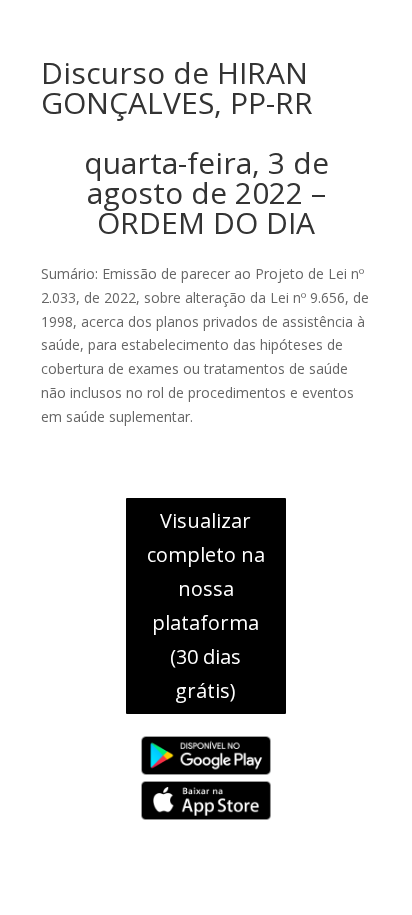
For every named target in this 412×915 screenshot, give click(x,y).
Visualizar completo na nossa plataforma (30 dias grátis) (206, 605)
